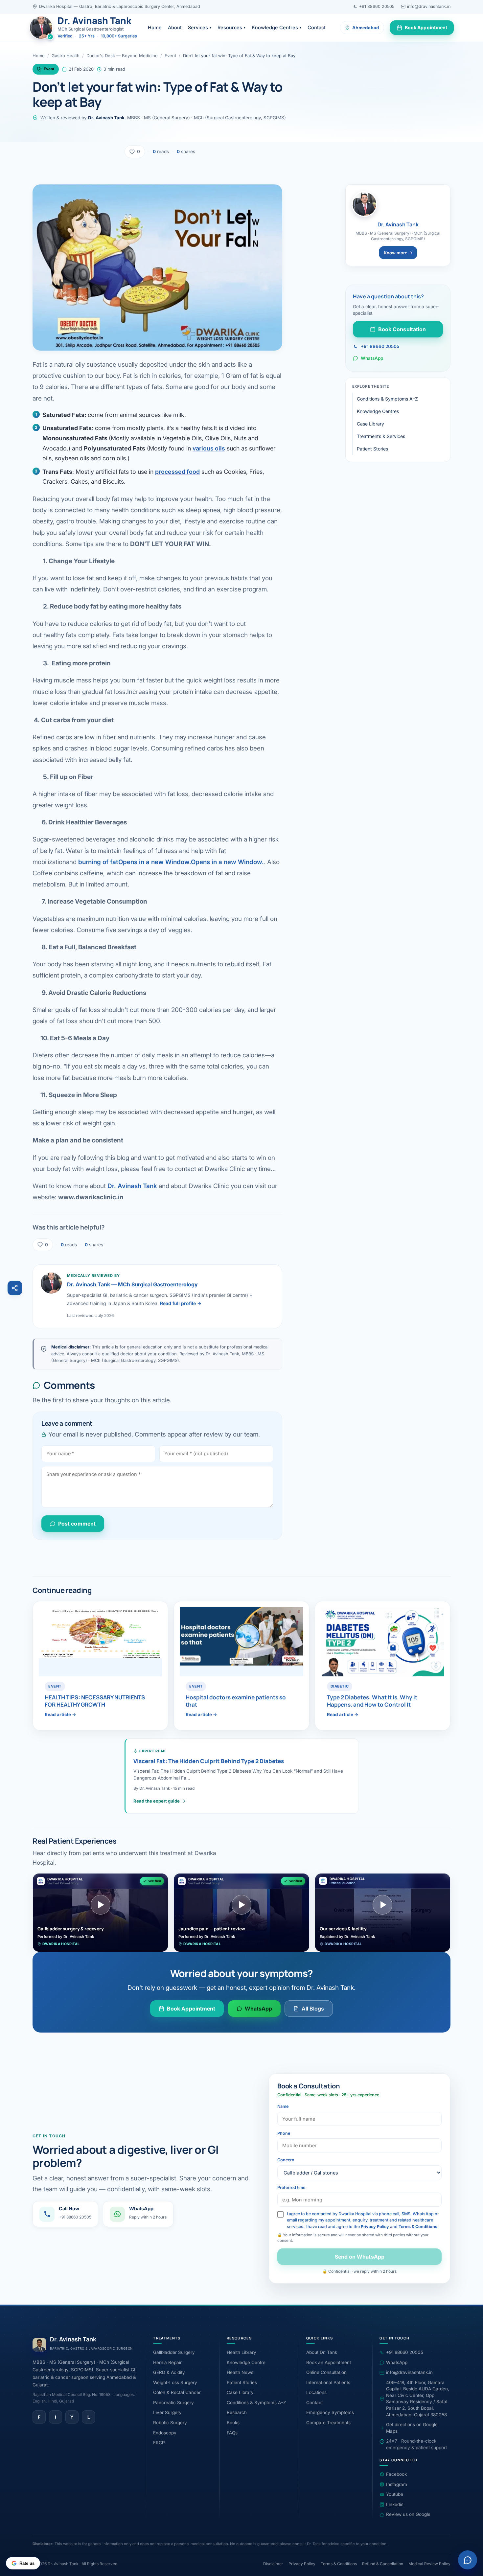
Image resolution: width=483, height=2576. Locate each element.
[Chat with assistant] (468, 2560)
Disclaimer (273, 2564)
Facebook (396, 2474)
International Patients (328, 2382)
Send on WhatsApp (359, 2257)
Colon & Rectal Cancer (177, 2392)
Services (200, 27)
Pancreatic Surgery (173, 2403)
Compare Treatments (328, 2423)
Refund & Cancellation (383, 2564)
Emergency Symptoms (330, 2412)
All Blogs (313, 2009)
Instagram (397, 2484)
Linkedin (395, 2504)
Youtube (395, 2494)
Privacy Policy (375, 2227)
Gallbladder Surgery (174, 2352)
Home (155, 27)
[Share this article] (15, 1288)
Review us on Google (408, 2514)
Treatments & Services (381, 436)
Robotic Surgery (170, 2423)
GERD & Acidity (169, 2372)
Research (237, 2412)
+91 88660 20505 (377, 6)
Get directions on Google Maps (412, 2428)
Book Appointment (426, 27)
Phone (284, 2133)
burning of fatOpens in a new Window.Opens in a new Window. (171, 862)
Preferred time (291, 2187)
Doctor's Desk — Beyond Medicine (122, 56)
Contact (317, 27)
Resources (231, 27)
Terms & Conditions (418, 2227)
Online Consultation (326, 2372)
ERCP (159, 2443)
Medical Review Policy (429, 2564)
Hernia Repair (167, 2362)
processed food (177, 472)
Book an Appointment (329, 2362)
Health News (240, 2372)
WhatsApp (372, 358)
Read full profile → (181, 1303)
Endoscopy (165, 2433)
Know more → (398, 253)
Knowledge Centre (246, 2362)
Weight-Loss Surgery (175, 2382)
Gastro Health (66, 56)
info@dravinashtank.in (429, 6)
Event (170, 56)
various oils (209, 448)
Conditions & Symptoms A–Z (387, 399)
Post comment (77, 1524)
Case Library (370, 424)
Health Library (241, 2352)
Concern (286, 2160)
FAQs (232, 2433)
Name (283, 2106)
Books (233, 2423)
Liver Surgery (167, 2412)
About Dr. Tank (322, 2352)
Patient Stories (372, 449)
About (175, 27)
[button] (100, 1913)
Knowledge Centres (276, 27)
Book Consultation (402, 329)
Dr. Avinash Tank (132, 1186)
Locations (316, 2392)
